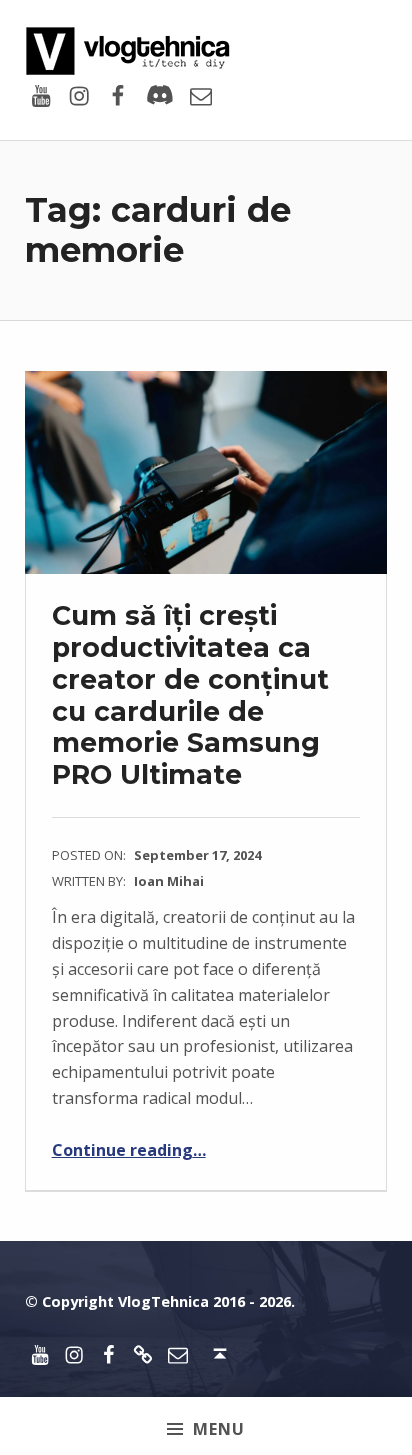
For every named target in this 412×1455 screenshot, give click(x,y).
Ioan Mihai (169, 881)
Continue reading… (129, 1150)
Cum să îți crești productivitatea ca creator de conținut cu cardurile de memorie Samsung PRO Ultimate (190, 695)
